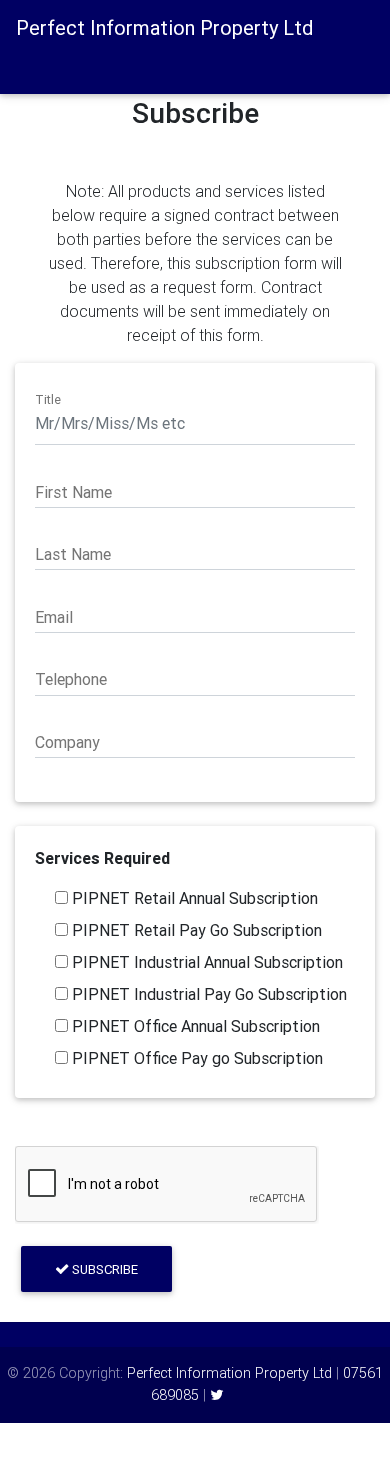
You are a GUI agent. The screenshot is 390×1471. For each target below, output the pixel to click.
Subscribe (103, 1269)
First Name (73, 492)
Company (67, 742)
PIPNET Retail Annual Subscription (193, 898)
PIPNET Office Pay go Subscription (195, 1058)
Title (48, 399)
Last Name (73, 554)
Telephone (71, 679)
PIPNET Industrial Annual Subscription (205, 962)
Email (54, 617)
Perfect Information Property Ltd (229, 1373)
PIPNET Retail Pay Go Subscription (195, 930)
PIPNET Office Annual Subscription (194, 1026)
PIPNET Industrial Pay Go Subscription (207, 994)
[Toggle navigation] (43, 67)
